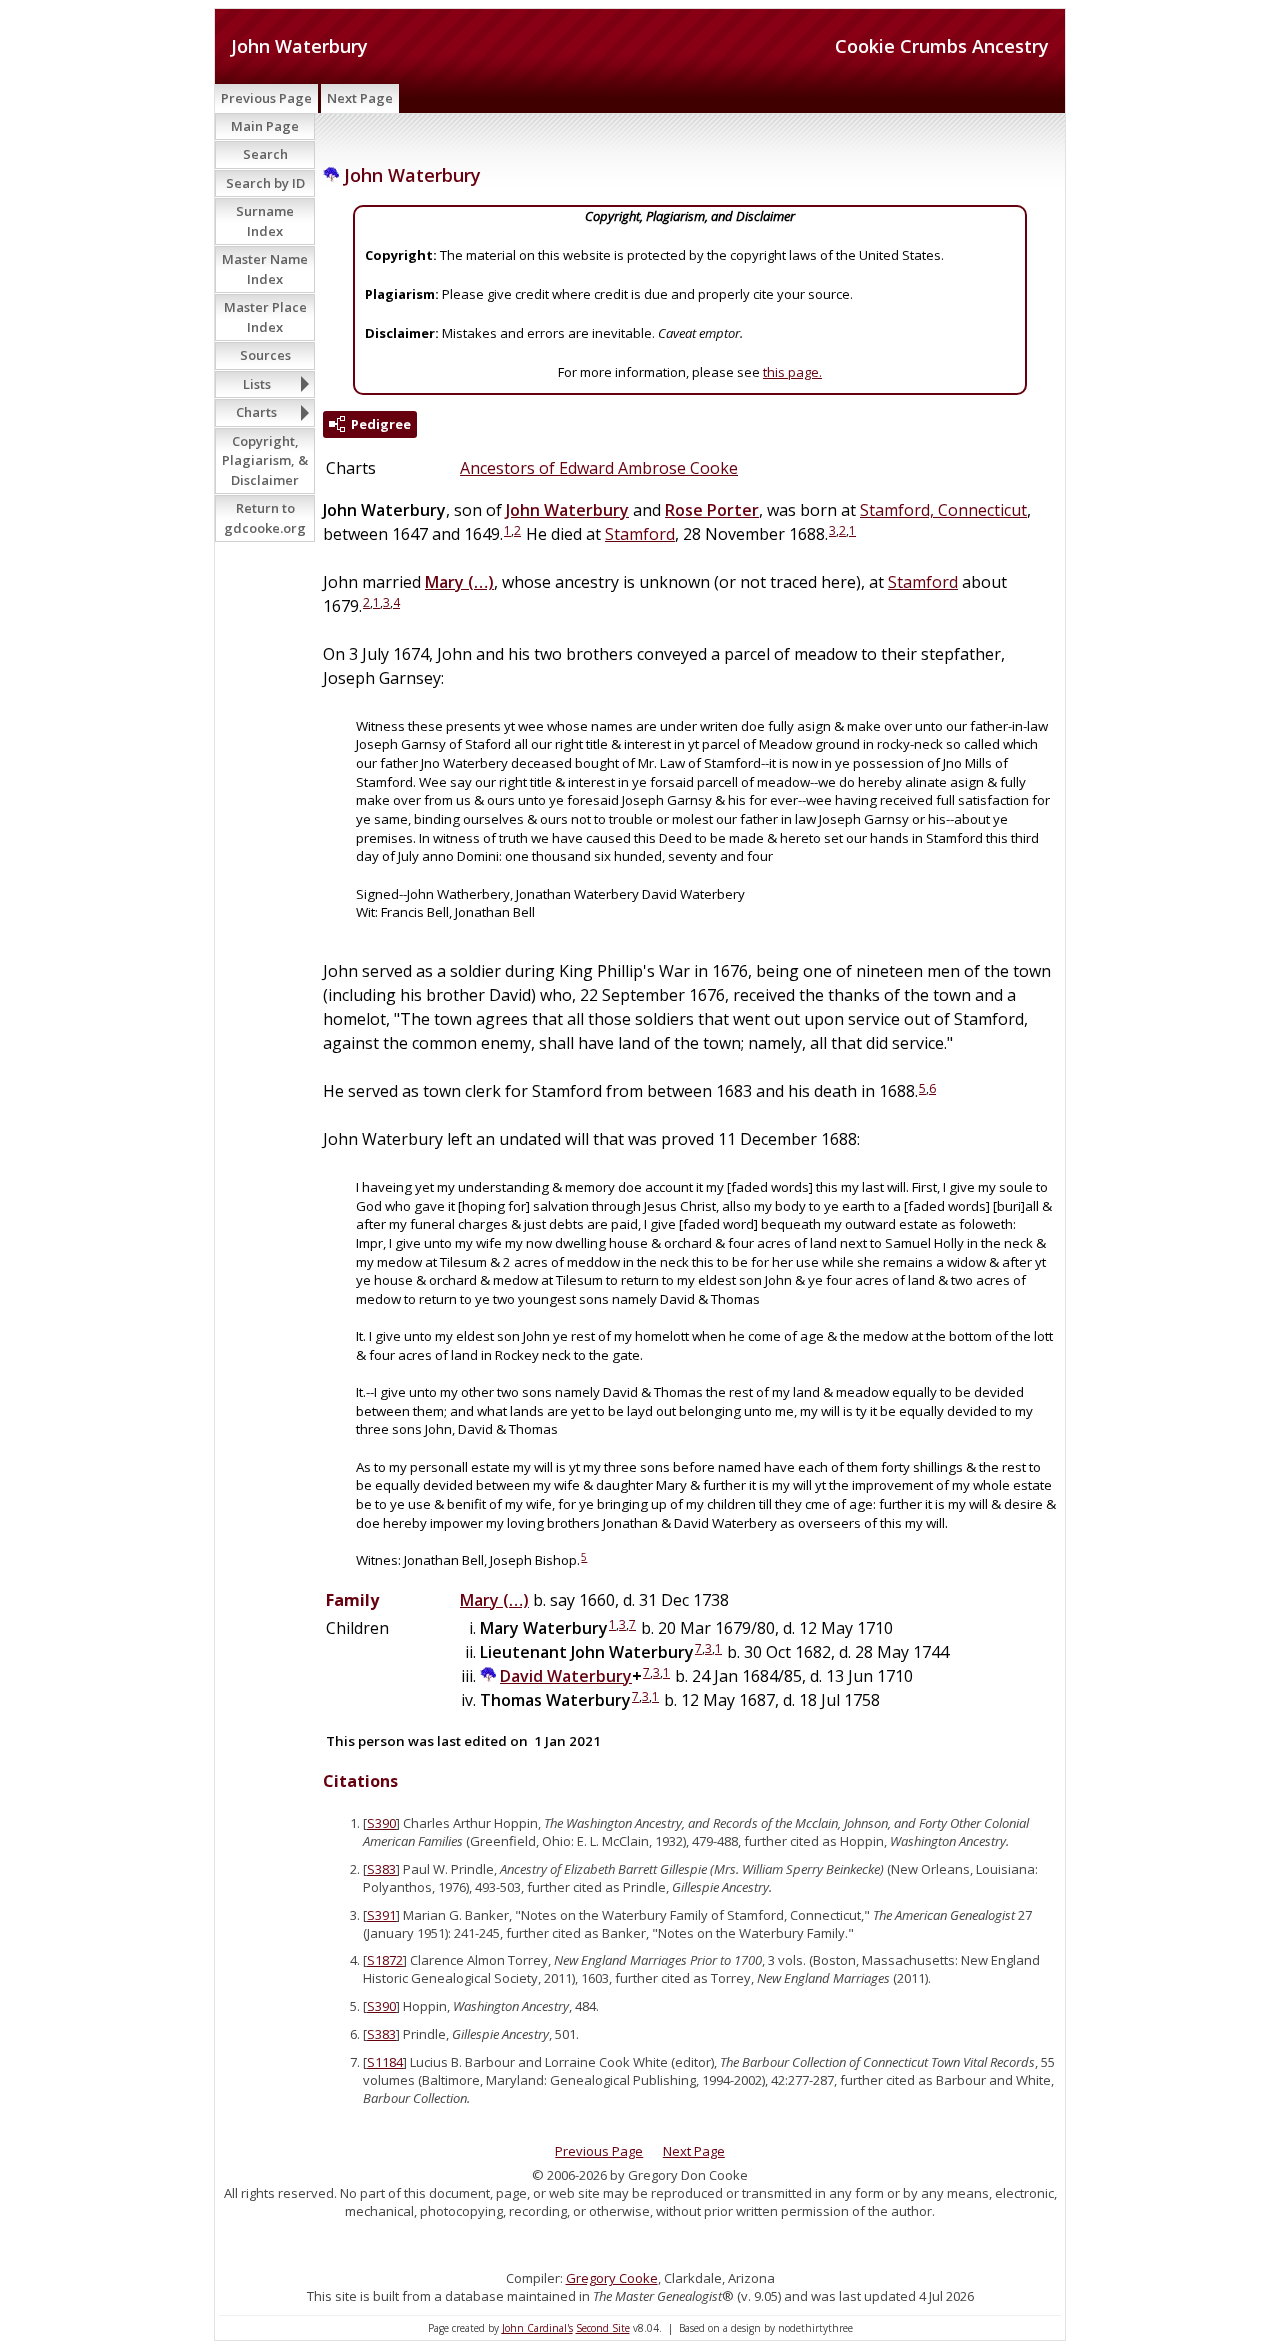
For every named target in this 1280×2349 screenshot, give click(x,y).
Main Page (265, 126)
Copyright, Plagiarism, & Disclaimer (265, 460)
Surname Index (265, 221)
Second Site (603, 2328)
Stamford (640, 534)
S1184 (385, 2062)
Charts (256, 412)
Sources (265, 355)
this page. (792, 372)
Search (265, 154)
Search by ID (265, 183)
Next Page (360, 98)
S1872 (385, 1960)
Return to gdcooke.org (265, 518)
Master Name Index (265, 269)
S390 (381, 1823)
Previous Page (266, 98)
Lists (257, 384)
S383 (381, 1869)
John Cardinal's (537, 2328)
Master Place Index (265, 317)
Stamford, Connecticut (943, 510)
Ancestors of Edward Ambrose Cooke (599, 468)
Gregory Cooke (612, 2278)
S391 (381, 1915)
